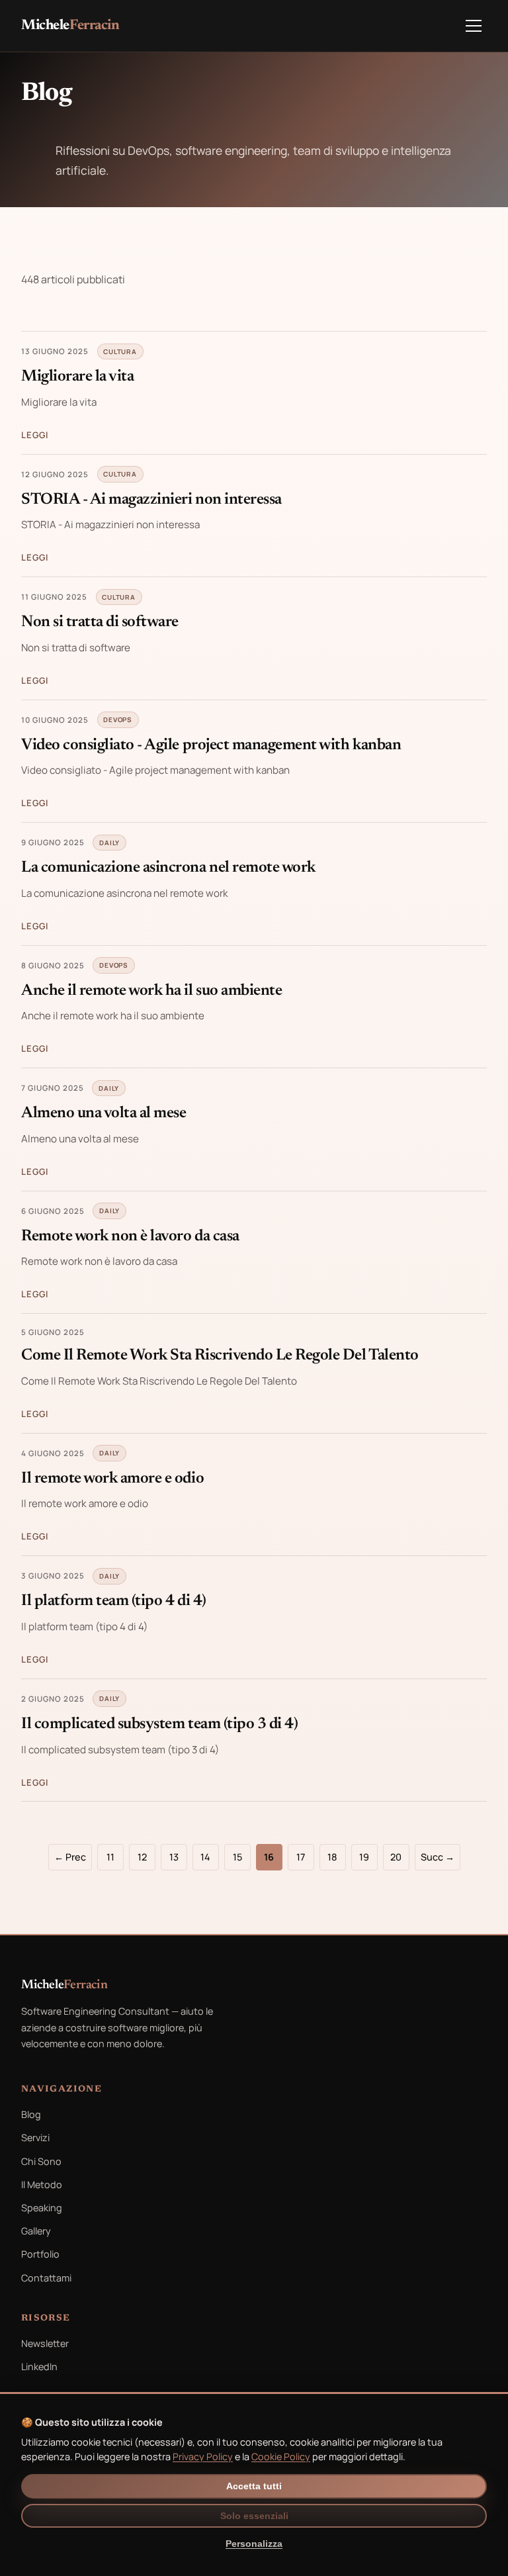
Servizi (35, 2138)
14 (205, 1857)
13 (174, 1857)
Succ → (438, 1857)
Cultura (120, 351)
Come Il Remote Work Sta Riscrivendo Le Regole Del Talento (220, 1356)
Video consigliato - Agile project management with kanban (211, 745)
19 (364, 1857)
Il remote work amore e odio (112, 1479)
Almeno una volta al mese (104, 1113)
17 (301, 1857)
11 (110, 1857)
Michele (70, 26)
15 (237, 1857)
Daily (109, 843)
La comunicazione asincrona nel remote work (168, 868)
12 (142, 1857)
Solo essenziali (254, 2516)
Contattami (46, 2278)
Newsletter (45, 2343)
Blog (31, 2114)
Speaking (42, 2208)
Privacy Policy (203, 2457)
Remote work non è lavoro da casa (130, 1236)
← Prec (70, 1857)
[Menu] (474, 26)
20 (396, 1857)
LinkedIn (39, 2367)
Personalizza (254, 2544)
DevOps (118, 719)
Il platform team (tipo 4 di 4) (114, 1601)
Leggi (35, 435)
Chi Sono (41, 2161)
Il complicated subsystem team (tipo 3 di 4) (159, 1724)
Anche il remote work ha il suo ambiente (151, 991)
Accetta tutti (254, 2486)
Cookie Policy (281, 2457)
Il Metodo (42, 2185)
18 (332, 1857)
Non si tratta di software (100, 622)
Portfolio (40, 2254)
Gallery (36, 2231)
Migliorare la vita (77, 377)
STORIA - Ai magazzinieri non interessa (151, 500)
